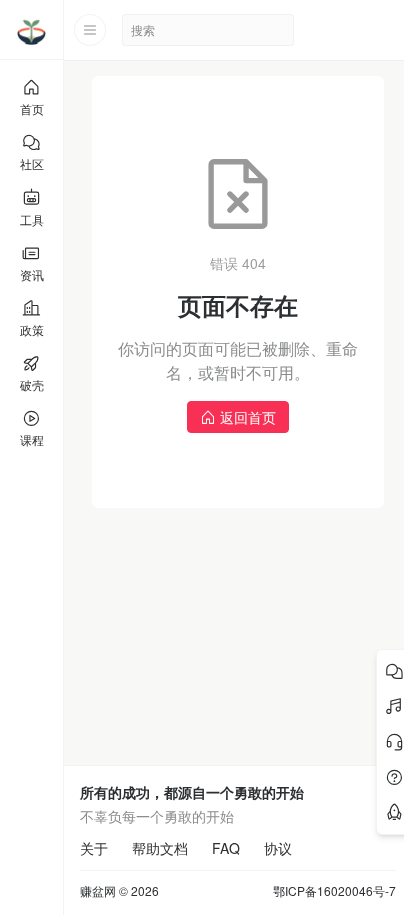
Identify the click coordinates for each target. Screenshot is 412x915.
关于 (94, 848)
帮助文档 (160, 848)
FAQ (226, 848)
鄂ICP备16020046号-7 (334, 891)
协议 (278, 848)
